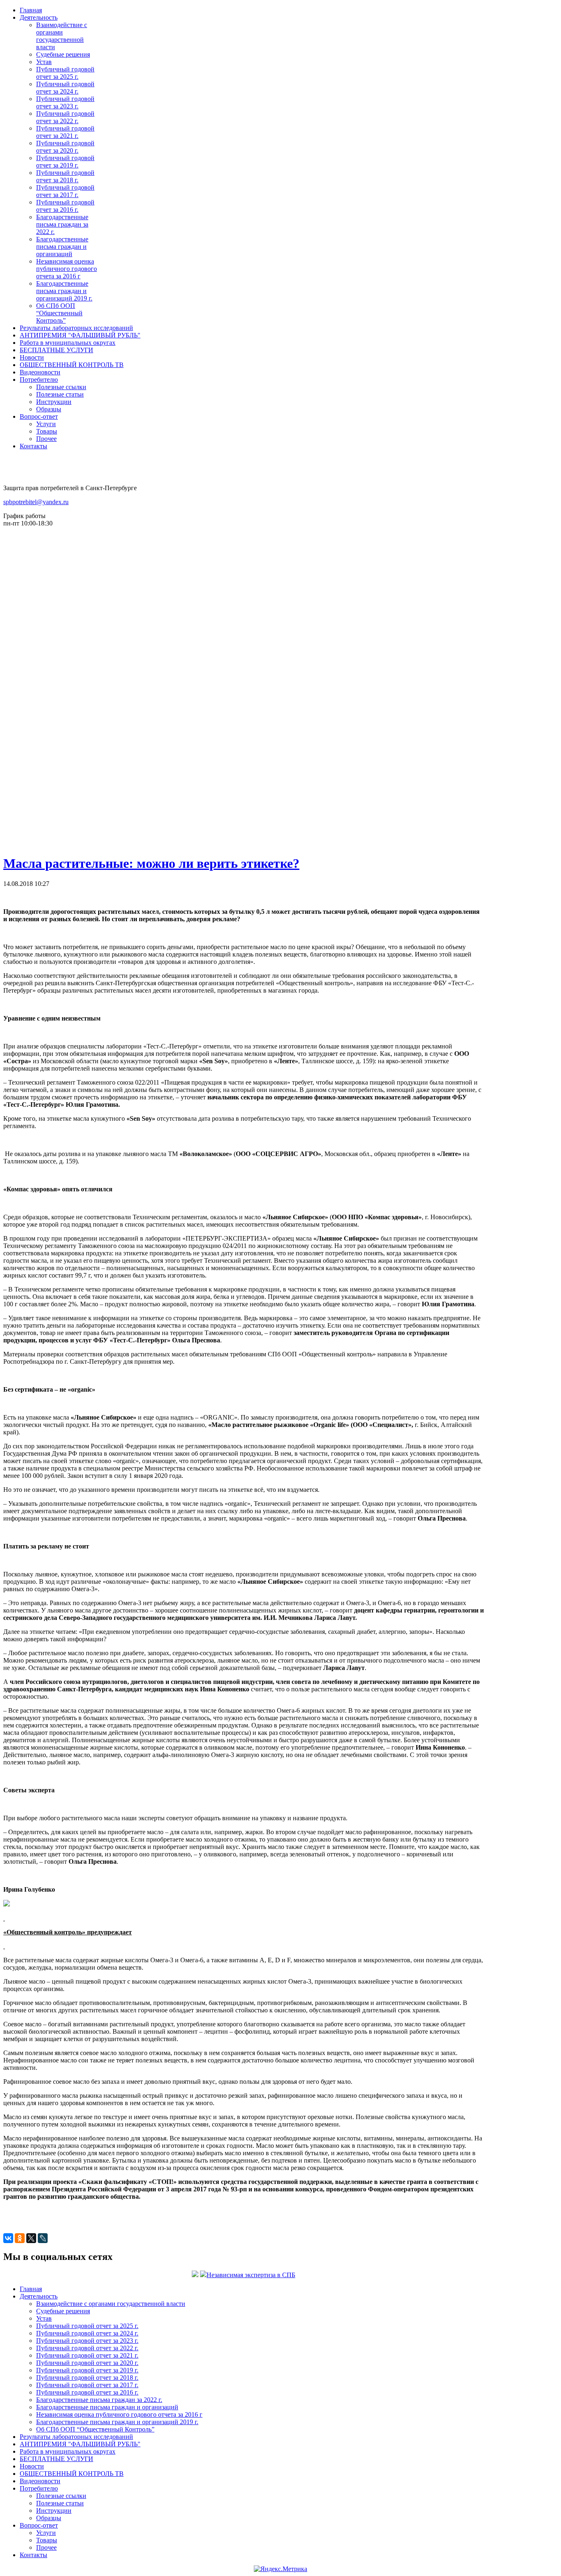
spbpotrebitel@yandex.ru (36, 502)
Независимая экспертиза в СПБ (251, 2275)
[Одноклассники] (20, 2238)
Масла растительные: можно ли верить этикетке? (151, 863)
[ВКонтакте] (8, 2238)
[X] (31, 2238)
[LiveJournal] (43, 2238)
